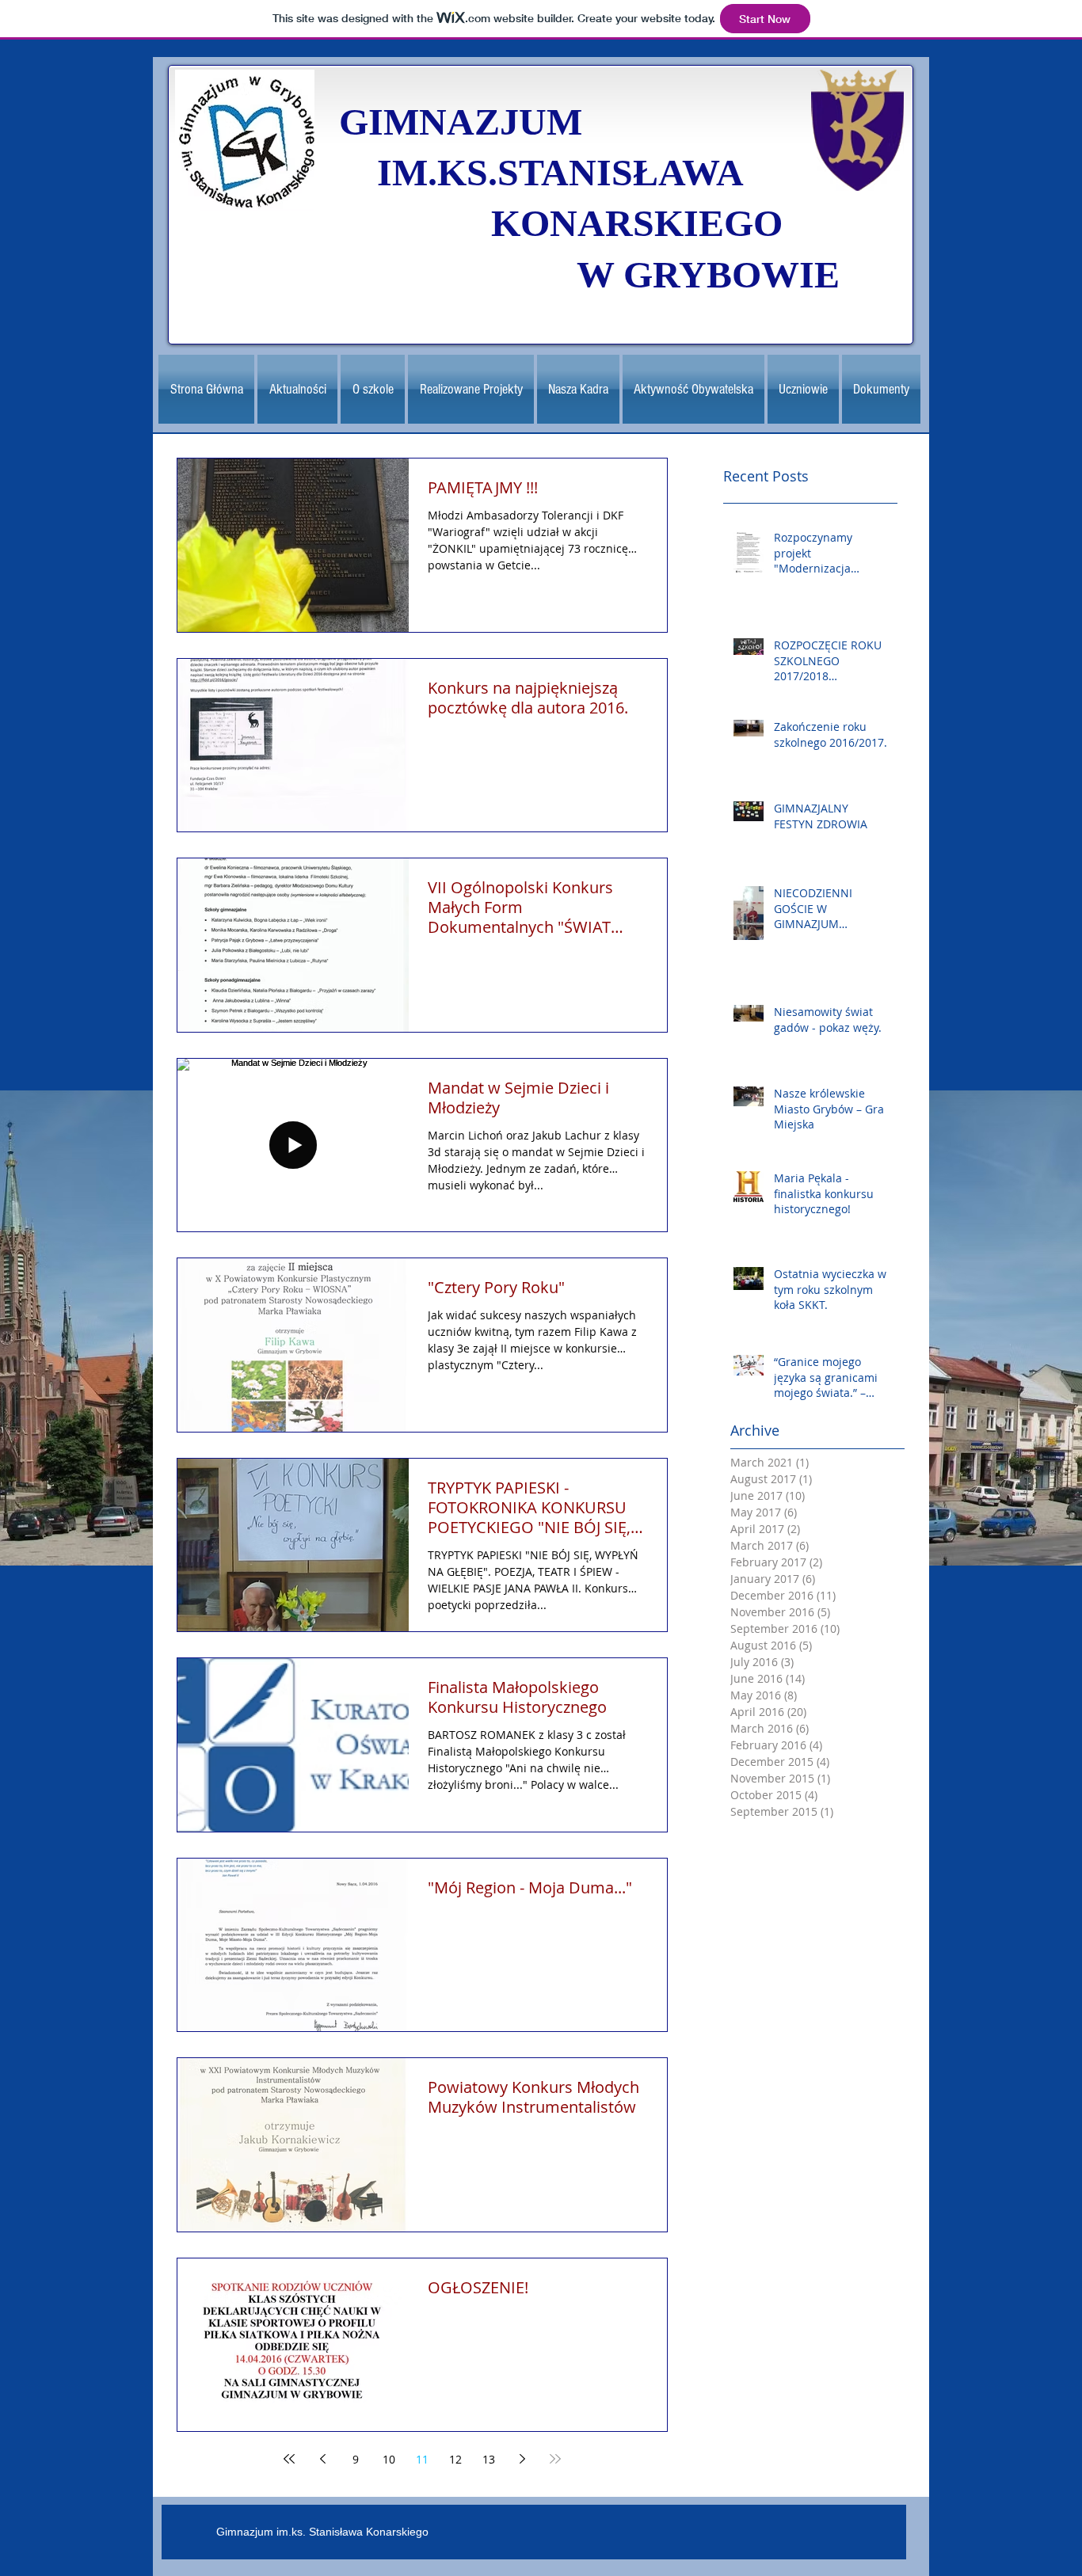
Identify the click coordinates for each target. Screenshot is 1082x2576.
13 (489, 2459)
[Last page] (555, 2459)
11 (422, 2459)
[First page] (289, 2459)
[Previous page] (322, 2459)
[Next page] (522, 2459)
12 (455, 2459)
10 (389, 2459)
